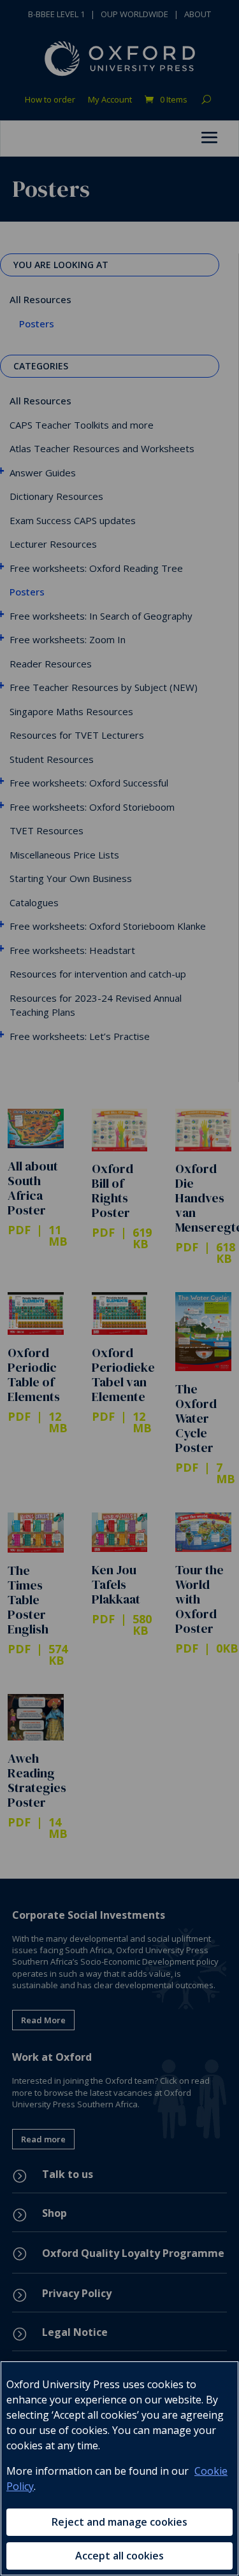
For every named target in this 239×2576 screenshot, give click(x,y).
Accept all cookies (119, 2556)
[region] (119, 2468)
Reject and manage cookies (119, 2522)
